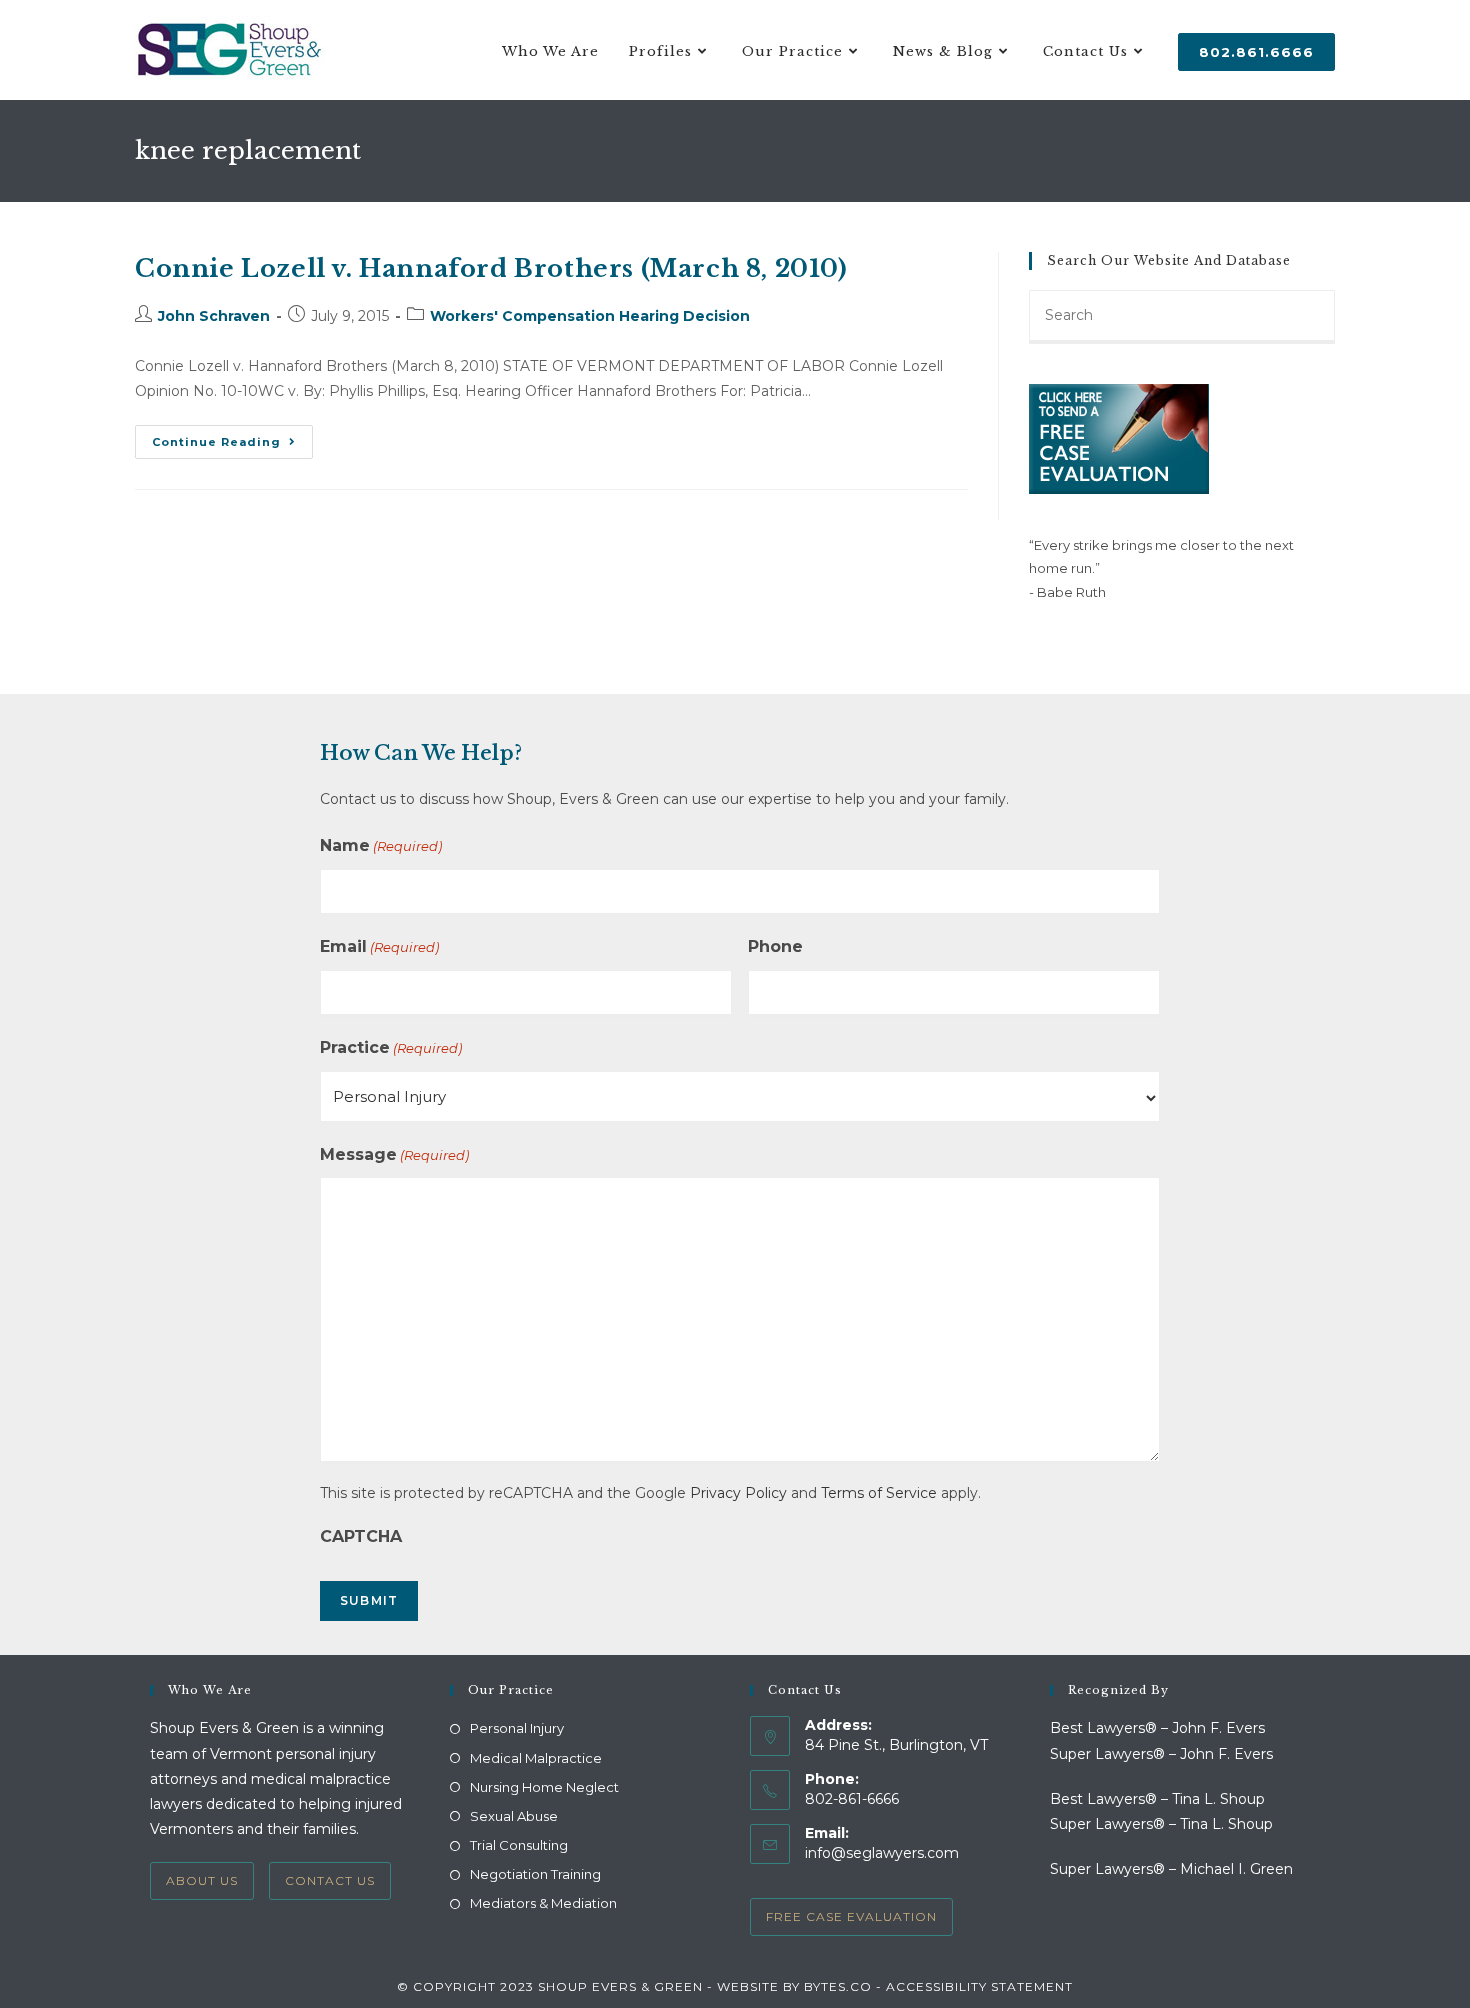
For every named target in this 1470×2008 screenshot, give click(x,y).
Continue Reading (232, 446)
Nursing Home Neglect (544, 1787)
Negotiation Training (535, 1874)
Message (394, 1154)
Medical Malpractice (536, 1758)
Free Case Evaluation (851, 1916)
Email (379, 946)
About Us (202, 1880)
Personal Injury (517, 1728)
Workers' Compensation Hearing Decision (590, 316)
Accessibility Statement (979, 1986)
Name (381, 845)
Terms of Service (879, 1493)
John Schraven (214, 316)
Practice (391, 1047)
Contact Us (330, 1880)
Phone (775, 946)
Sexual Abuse (514, 1816)
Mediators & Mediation (543, 1903)
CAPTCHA (361, 1536)
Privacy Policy (738, 1493)
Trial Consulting (519, 1845)
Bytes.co (838, 1986)
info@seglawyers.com (882, 1853)
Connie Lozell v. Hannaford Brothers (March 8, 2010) (491, 268)
